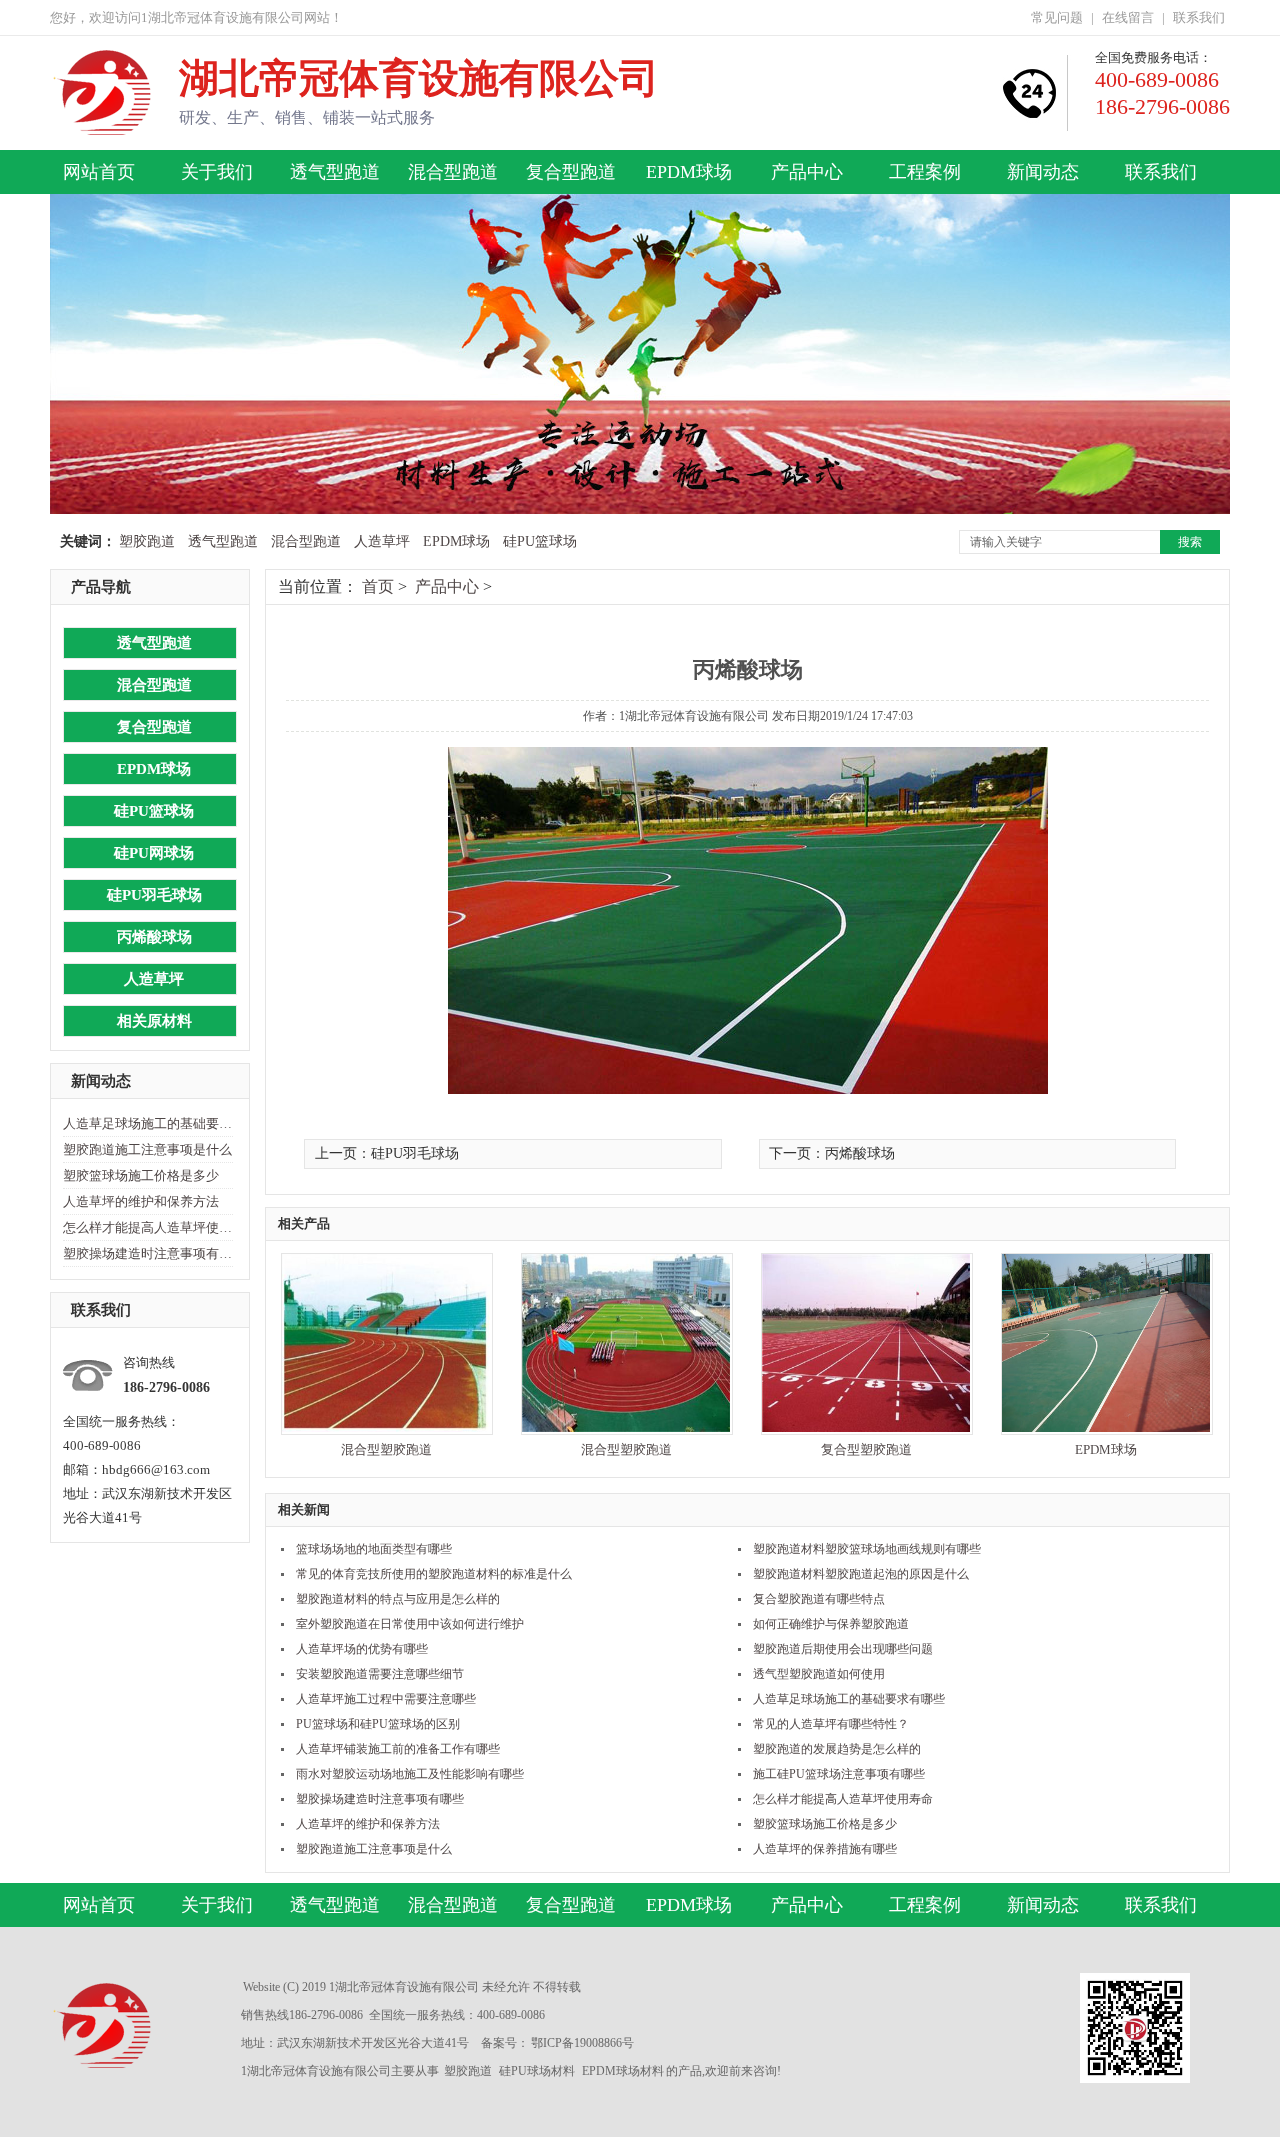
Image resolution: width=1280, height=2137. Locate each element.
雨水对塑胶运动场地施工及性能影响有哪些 (410, 1774)
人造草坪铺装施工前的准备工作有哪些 (398, 1749)
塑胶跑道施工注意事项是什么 (147, 1149)
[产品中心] (640, 509)
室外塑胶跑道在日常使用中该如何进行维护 (410, 1624)
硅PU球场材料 (537, 2071)
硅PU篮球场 (540, 541)
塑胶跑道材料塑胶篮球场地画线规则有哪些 (867, 1549)
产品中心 (807, 172)
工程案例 (925, 172)
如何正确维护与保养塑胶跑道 (831, 1624)
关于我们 (217, 172)
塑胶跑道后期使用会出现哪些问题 (843, 1649)
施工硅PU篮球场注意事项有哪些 (839, 1774)
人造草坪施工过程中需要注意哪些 (386, 1699)
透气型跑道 (335, 172)
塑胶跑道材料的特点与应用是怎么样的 (398, 1599)
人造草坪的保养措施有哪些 (825, 1849)
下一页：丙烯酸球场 (832, 1153)
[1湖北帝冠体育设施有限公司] (104, 126)
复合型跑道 (571, 172)
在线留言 (1128, 17)
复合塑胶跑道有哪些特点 (819, 1599)
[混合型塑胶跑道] (386, 1427)
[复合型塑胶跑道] (866, 1427)
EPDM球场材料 (623, 2071)
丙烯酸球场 (154, 937)
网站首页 (99, 172)
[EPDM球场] (1106, 1427)
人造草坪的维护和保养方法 (141, 1201)
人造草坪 (382, 541)
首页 (378, 586)
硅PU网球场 (154, 853)
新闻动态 (1043, 172)
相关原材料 (154, 1021)
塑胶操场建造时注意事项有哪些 (148, 1253)
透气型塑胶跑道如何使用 (819, 1674)
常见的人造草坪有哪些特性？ (831, 1724)
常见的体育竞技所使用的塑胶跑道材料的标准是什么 (434, 1574)
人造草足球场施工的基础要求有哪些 (148, 1123)
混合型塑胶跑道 (386, 1449)
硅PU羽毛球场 (154, 895)
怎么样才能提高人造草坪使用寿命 (148, 1227)
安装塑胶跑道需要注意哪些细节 (380, 1674)
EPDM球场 (689, 172)
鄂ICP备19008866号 (582, 2043)
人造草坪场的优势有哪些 (362, 1649)
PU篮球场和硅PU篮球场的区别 (378, 1724)
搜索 (1190, 542)
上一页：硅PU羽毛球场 (387, 1153)
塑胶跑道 (147, 541)
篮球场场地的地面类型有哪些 (374, 1549)
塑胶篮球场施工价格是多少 (141, 1175)
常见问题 (1057, 17)
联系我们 (1199, 17)
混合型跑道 (453, 172)
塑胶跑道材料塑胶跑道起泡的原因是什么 (861, 1574)
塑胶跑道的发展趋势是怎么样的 (837, 1749)
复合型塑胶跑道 (866, 1449)
